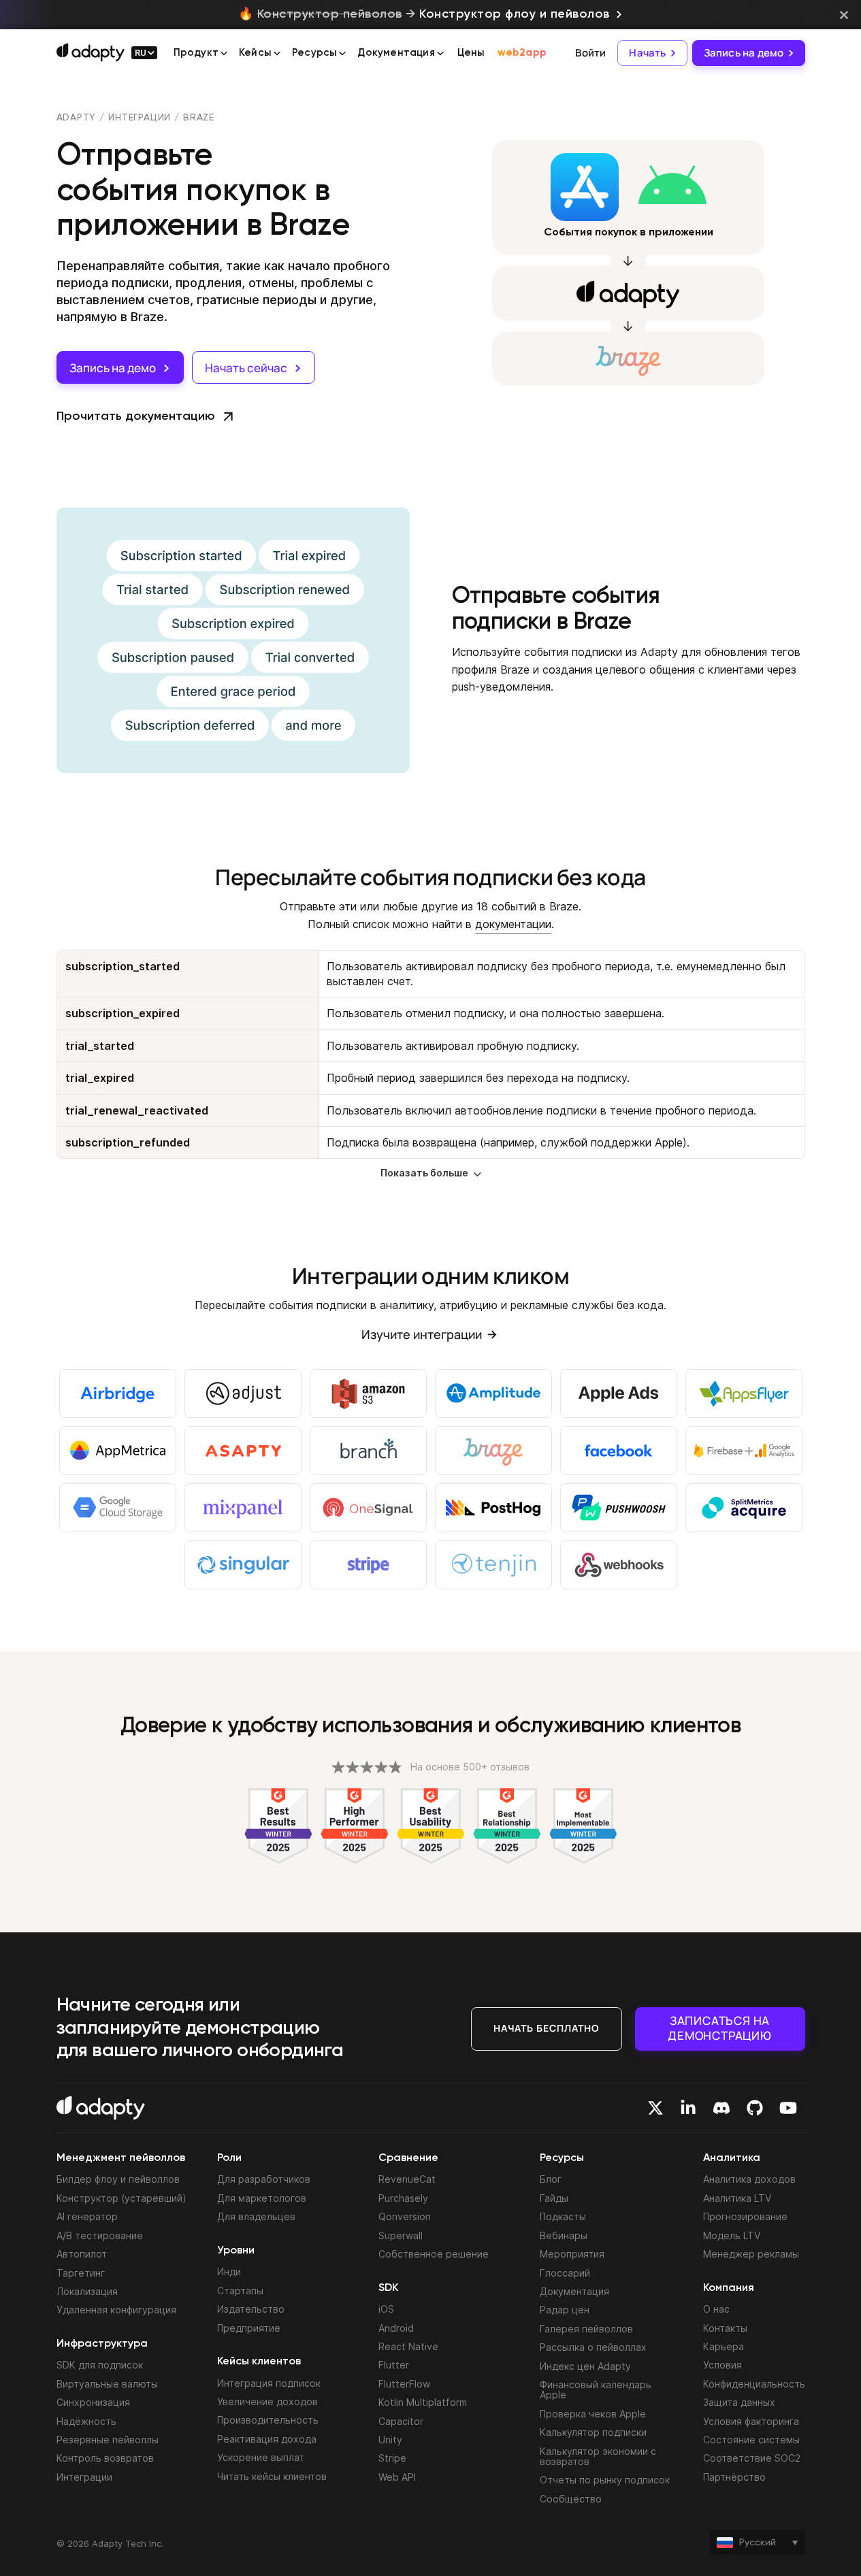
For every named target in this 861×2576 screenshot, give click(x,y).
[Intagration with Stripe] (368, 1565)
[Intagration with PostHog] (493, 1508)
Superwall (401, 2235)
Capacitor (401, 2421)
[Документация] (440, 54)
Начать (647, 53)
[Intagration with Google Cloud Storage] (118, 1508)
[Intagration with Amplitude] (493, 1393)
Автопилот (82, 2254)
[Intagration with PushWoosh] (619, 1508)
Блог (551, 2179)
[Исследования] (277, 54)
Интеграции (140, 118)
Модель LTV (732, 2235)
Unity (390, 2440)
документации (513, 924)
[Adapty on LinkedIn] (688, 2108)
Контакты (725, 2328)
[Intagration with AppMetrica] (118, 1451)
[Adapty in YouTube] (788, 2108)
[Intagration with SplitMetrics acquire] (744, 1508)
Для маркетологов (262, 2198)
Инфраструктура (102, 2344)
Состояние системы (751, 2440)
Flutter (394, 2365)
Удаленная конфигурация (116, 2310)
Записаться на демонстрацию (720, 2028)
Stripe (392, 2458)
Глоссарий (565, 2273)
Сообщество (571, 2499)
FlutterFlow (404, 2384)
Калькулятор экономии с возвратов (598, 2456)
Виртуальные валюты (107, 2384)
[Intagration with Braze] (493, 1451)
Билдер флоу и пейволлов (118, 2179)
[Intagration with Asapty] (243, 1451)
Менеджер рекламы (751, 2254)
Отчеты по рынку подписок (605, 2480)
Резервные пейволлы (108, 2440)
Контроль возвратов (105, 2458)
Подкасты (563, 2216)
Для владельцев (256, 2216)
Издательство (251, 2309)
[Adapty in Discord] (721, 2108)
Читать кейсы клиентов (272, 2476)
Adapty (77, 118)
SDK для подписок (100, 2365)
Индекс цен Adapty (585, 2366)
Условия (722, 2365)
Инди (229, 2272)
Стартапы (240, 2291)
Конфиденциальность (754, 2384)
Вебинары (564, 2235)
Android (396, 2328)
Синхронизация (93, 2402)
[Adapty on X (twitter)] (655, 2108)
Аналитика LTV (737, 2198)
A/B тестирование (100, 2235)
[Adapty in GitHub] (755, 2108)
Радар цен (565, 2310)
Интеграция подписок (269, 2383)
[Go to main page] (91, 52)
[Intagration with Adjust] (243, 1393)
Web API (397, 2477)
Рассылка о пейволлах (593, 2347)
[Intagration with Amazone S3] (368, 1393)
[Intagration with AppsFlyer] (744, 1393)
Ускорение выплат (261, 2457)
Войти (590, 53)
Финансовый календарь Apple (596, 2390)
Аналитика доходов (749, 2179)
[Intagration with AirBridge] (118, 1393)
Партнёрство (734, 2477)
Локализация (87, 2291)
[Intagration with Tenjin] (493, 1565)
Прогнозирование (745, 2216)
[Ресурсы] (342, 54)
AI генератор (87, 2216)
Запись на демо (744, 53)
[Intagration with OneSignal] (368, 1508)
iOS (386, 2309)
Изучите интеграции (422, 1334)
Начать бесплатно (547, 2028)
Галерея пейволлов (586, 2329)
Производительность (268, 2420)
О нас (716, 2309)
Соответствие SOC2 (752, 2458)
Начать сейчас (246, 368)
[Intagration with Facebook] (619, 1451)
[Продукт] (224, 54)
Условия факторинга (751, 2421)
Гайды (554, 2198)
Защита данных (739, 2402)
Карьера (724, 2346)
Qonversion (405, 2216)
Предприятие (249, 2328)
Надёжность (86, 2421)
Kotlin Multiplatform (423, 2402)
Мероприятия (572, 2254)
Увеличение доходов (267, 2401)
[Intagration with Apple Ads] (619, 1393)
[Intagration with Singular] (243, 1565)
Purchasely (403, 2198)
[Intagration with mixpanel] (243, 1508)
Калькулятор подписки (593, 2432)
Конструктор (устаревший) (121, 2198)
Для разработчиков (264, 2179)
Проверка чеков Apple (593, 2414)
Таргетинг (81, 2273)
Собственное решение (434, 2254)
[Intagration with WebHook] (619, 1565)
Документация (574, 2291)
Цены (471, 53)
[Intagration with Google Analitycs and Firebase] (744, 1451)
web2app (522, 53)
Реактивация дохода (267, 2439)
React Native (408, 2346)
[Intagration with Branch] (368, 1451)
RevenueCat (407, 2179)
